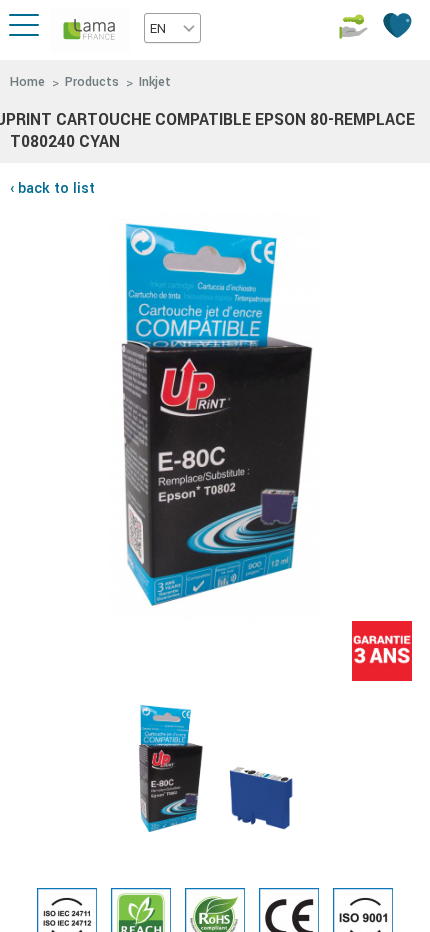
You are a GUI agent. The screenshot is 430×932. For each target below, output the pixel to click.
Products (92, 82)
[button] (172, 28)
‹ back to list (52, 188)
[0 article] (400, 25)
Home (27, 82)
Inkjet (155, 82)
